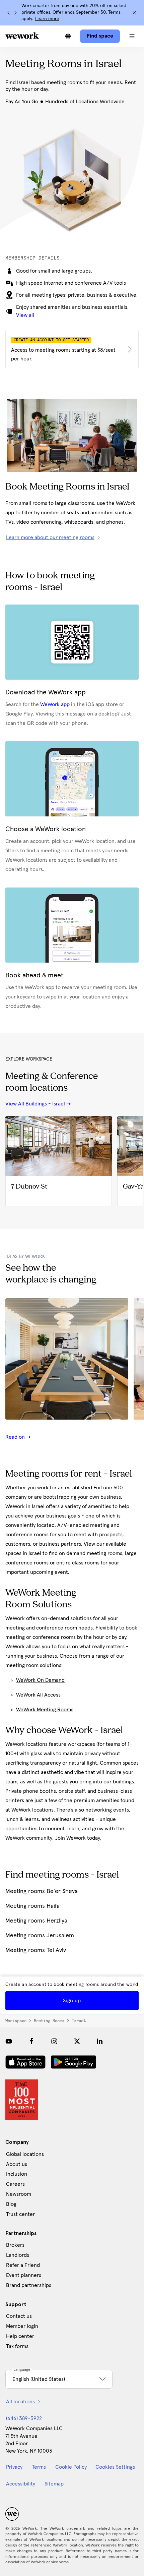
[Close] (134, 13)
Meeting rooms (49, 2021)
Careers (15, 2184)
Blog (11, 2204)
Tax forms (17, 2346)
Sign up (72, 2001)
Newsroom (19, 2194)
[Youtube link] (9, 2041)
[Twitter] (77, 2041)
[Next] (15, 13)
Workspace (16, 2021)
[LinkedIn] (100, 2041)
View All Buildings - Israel (35, 1104)
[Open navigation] (132, 36)
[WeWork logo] (22, 36)
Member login (22, 2326)
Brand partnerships (29, 2285)
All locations (20, 2402)
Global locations (25, 2154)
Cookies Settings (115, 2467)
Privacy (14, 2467)
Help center (20, 2336)
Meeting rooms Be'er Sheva (42, 1891)
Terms (39, 2467)
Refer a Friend (23, 2265)
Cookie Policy (71, 2467)
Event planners (24, 2275)
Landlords (18, 2255)
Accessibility (21, 2484)
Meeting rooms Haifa (32, 1906)
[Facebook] (31, 2041)
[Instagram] (54, 2041)
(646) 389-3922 (24, 2418)
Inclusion (17, 2174)
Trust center (20, 2214)
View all (25, 315)
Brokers (15, 2245)
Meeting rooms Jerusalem (40, 1936)
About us (17, 2164)
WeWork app (55, 704)
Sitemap (54, 2484)
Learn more (47, 19)
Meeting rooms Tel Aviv (36, 1950)
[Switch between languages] (68, 36)
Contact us (19, 2316)
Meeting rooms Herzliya (36, 1921)
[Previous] (9, 13)
